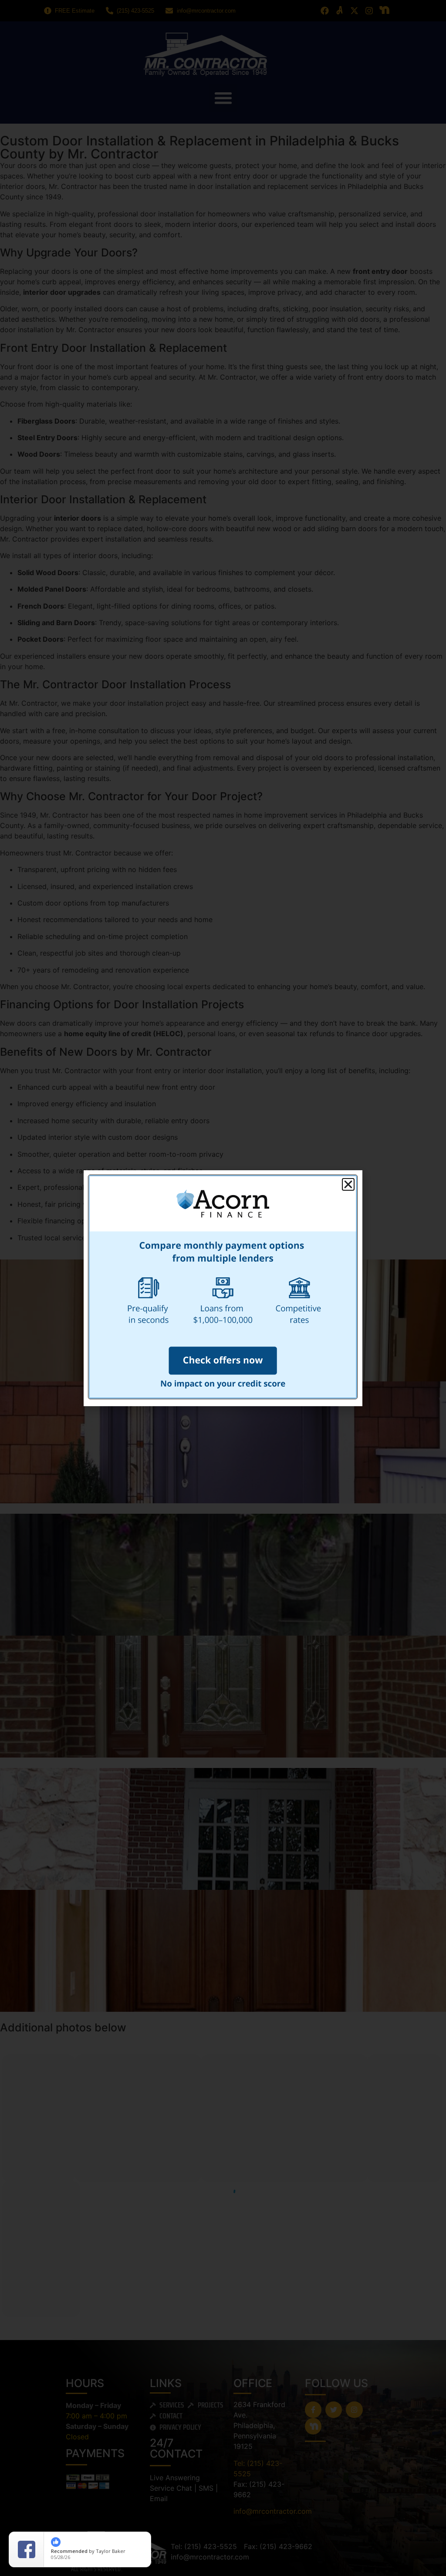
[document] (223, 1288)
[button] (348, 1184)
